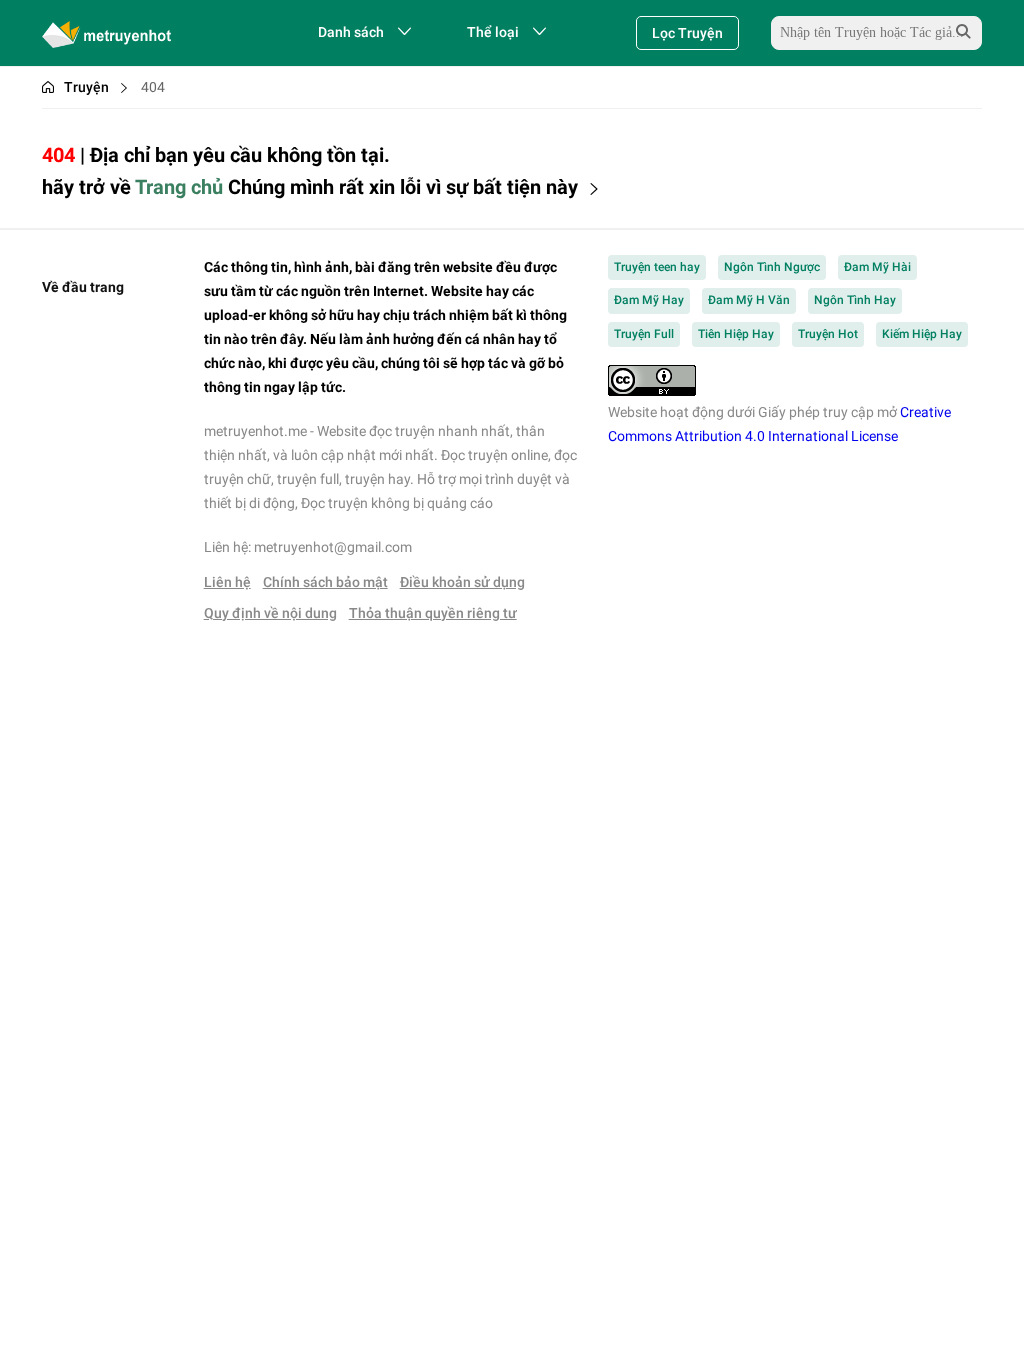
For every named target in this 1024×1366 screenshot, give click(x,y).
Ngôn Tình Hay (855, 300)
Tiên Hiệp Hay (736, 334)
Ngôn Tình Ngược (772, 267)
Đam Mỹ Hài (877, 267)
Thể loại (493, 32)
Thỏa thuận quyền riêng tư (433, 613)
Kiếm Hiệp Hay (922, 334)
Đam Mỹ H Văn (749, 300)
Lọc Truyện (687, 33)
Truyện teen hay (657, 267)
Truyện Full (644, 334)
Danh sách (351, 32)
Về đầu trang (83, 287)
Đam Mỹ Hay (649, 300)
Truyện (86, 87)
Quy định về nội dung (270, 613)
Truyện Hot (828, 334)
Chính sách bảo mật (325, 582)
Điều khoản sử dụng (462, 582)
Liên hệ (227, 582)
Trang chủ (179, 187)
